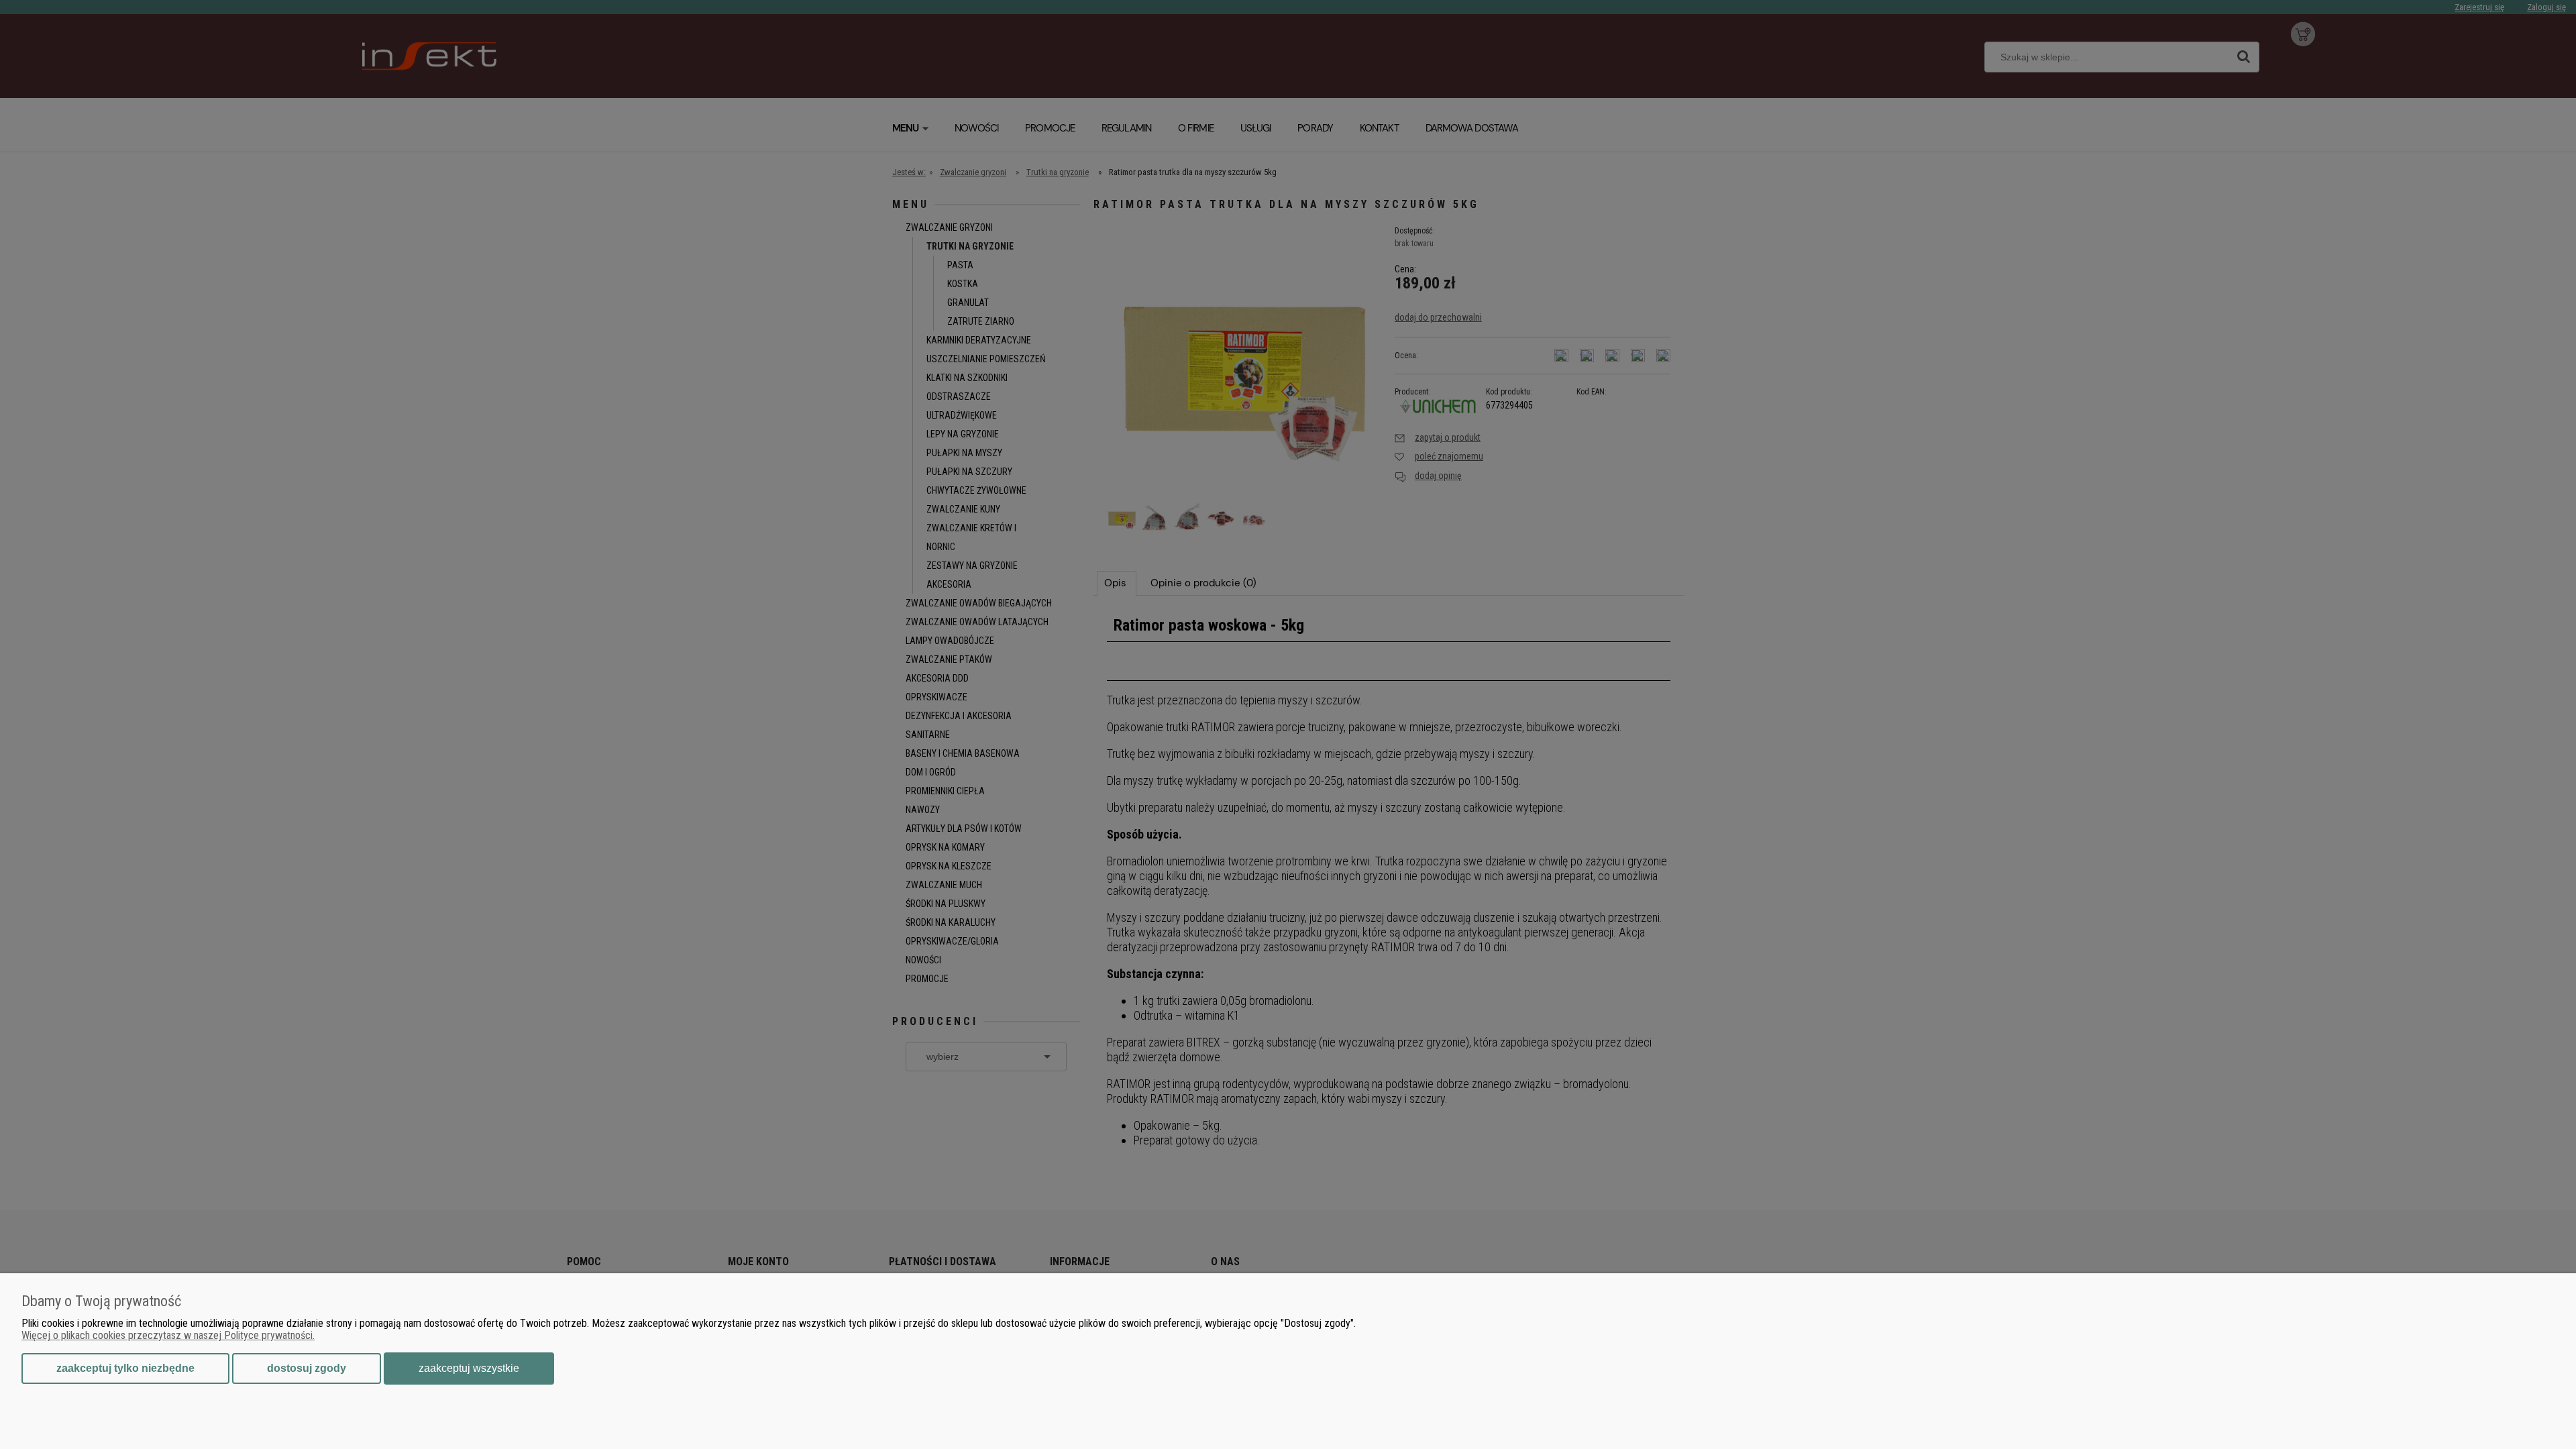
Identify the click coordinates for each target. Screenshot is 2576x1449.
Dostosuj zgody (307, 1368)
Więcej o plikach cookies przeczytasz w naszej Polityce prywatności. (168, 1335)
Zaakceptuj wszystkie (469, 1368)
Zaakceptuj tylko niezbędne (125, 1368)
